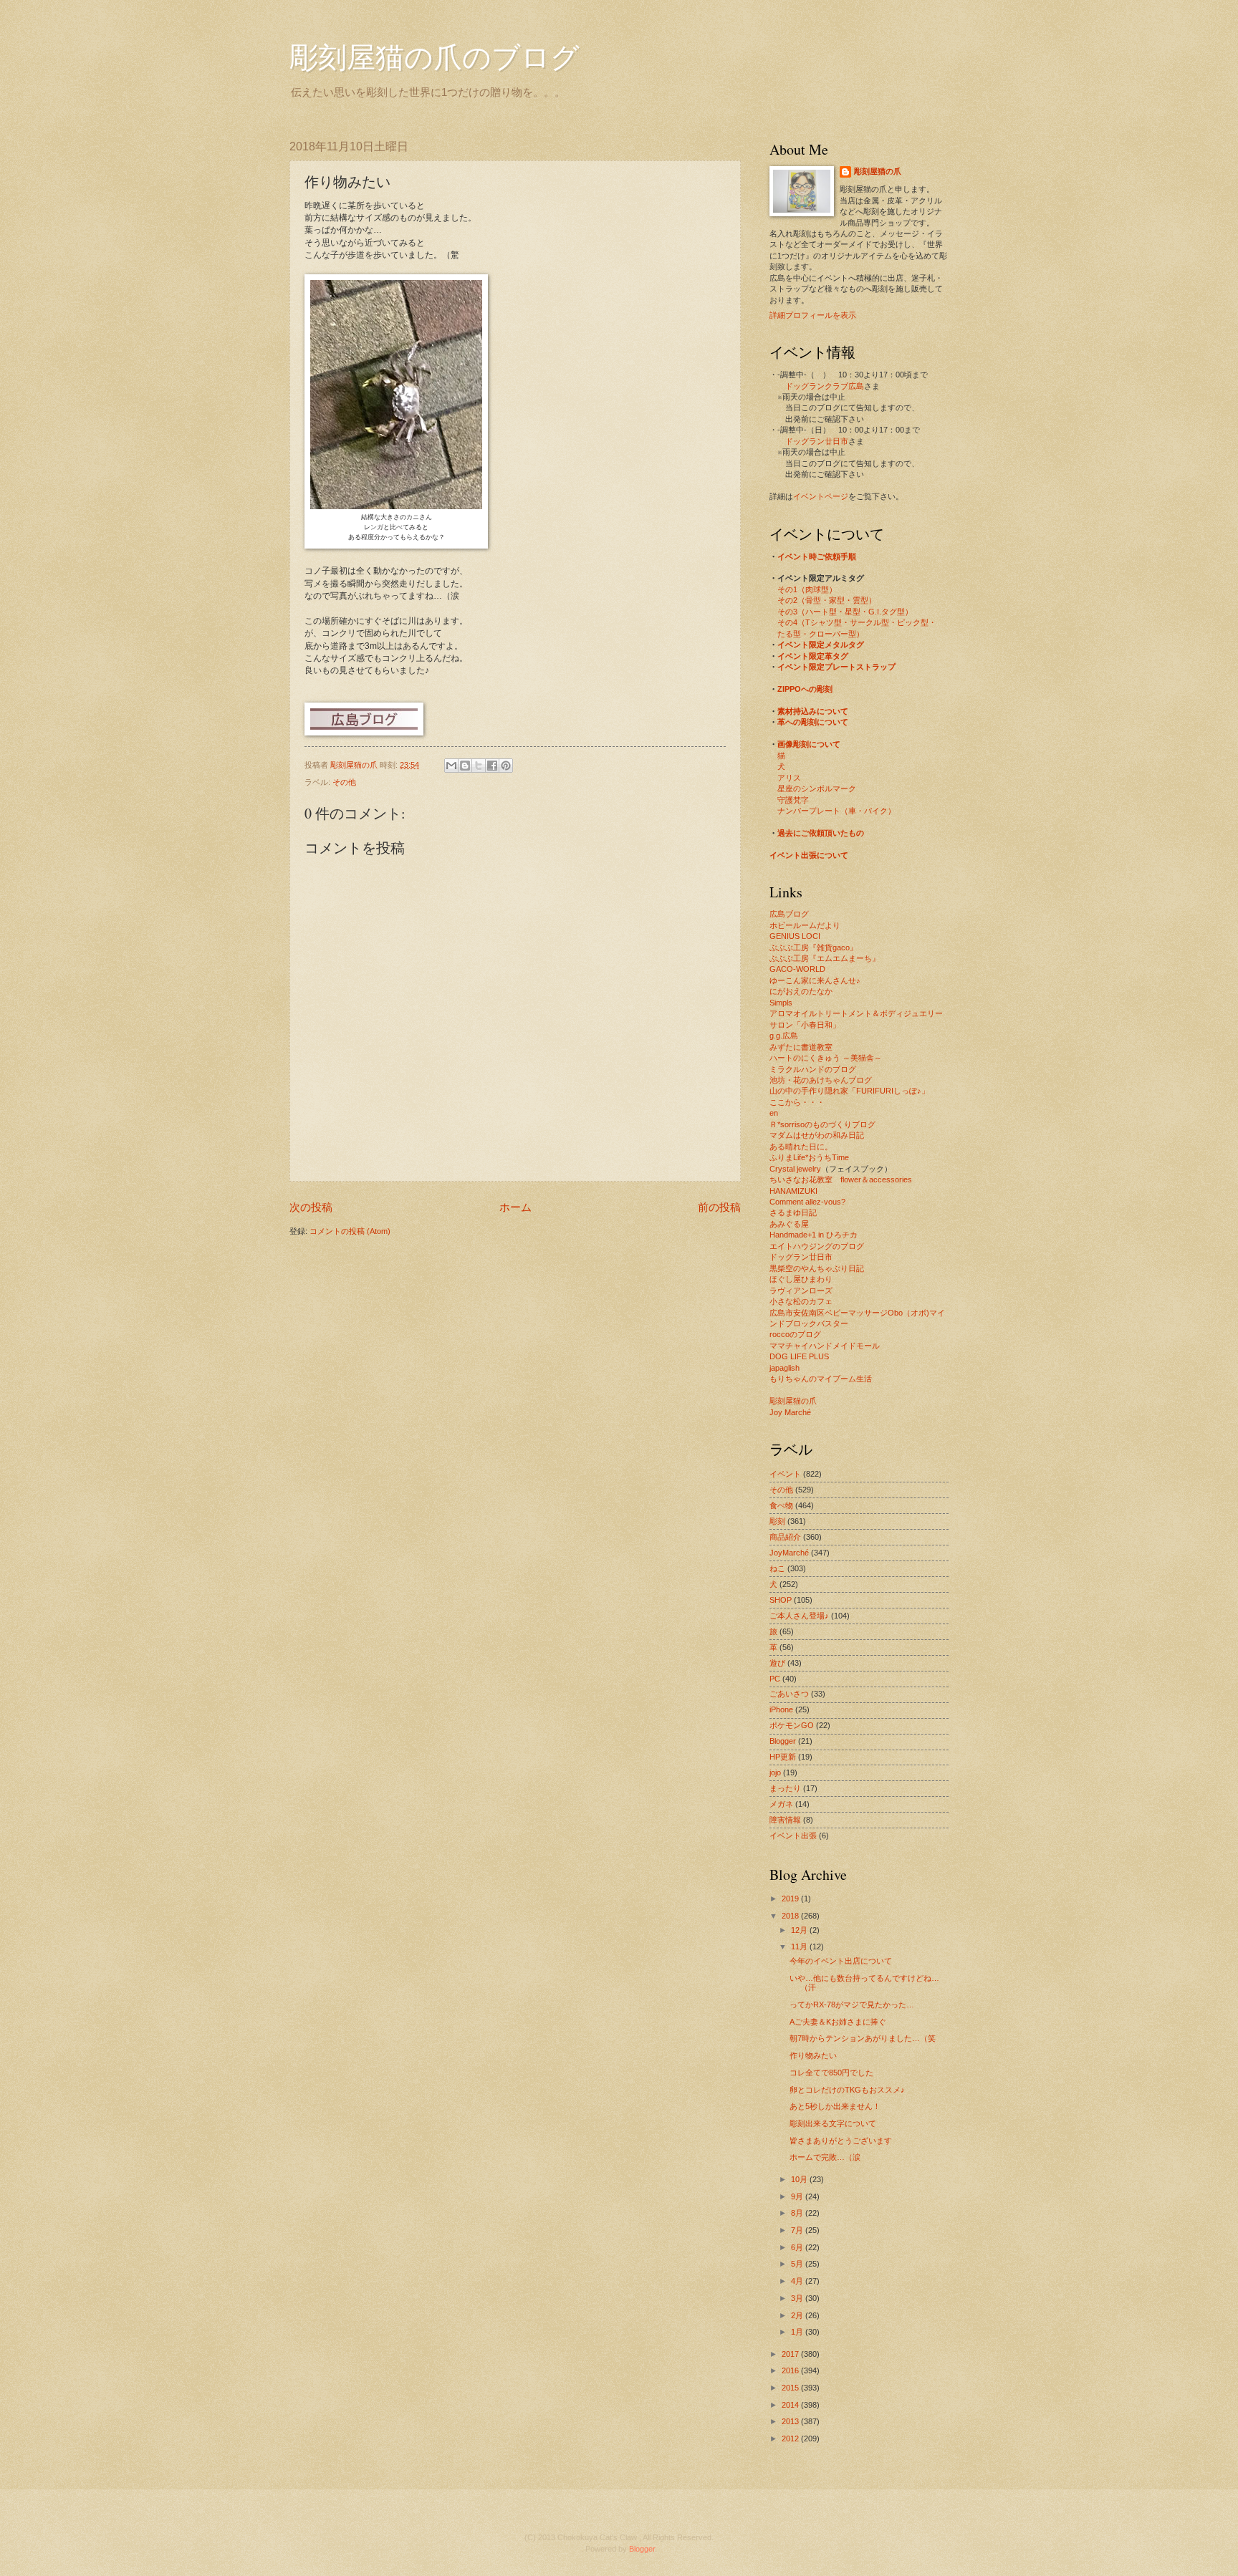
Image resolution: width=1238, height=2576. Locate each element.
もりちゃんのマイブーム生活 (821, 1379)
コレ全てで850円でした (831, 2073)
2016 (791, 2370)
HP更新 (783, 1757)
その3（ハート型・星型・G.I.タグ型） (845, 612)
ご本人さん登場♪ (799, 1616)
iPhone (781, 1709)
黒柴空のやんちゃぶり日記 (817, 1268)
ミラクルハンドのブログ (813, 1069)
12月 (800, 1930)
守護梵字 (793, 800)
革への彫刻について (813, 722)
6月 (798, 2247)
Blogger (783, 1741)
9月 (798, 2196)
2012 (791, 2438)
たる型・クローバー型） (821, 634)
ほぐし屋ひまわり (801, 1279)
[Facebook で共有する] (492, 766)
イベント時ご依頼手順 (817, 556)
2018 (791, 1916)
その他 (344, 782)
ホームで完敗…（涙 (825, 2157)
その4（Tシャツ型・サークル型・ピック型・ (857, 622)
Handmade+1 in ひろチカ (814, 1235)
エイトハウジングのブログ (817, 1246)
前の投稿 (719, 1207)
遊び (777, 1663)
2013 (791, 2421)
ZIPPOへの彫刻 (805, 689)
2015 (791, 2388)
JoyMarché (789, 1553)
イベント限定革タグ (813, 656)
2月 (798, 2315)
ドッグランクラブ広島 (825, 386)
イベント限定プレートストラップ (836, 667)
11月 (800, 1947)
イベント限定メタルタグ (821, 645)
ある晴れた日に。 (801, 1147)
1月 (798, 2332)
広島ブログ (789, 914)
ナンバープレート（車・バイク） (836, 811)
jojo (775, 1772)
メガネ (781, 1804)
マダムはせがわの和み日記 (817, 1135)
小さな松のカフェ (801, 1301)
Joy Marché (790, 1412)
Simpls (781, 1003)
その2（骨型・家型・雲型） (827, 600)
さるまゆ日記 (793, 1212)
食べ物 (781, 1505)
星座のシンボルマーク (817, 788)
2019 (791, 1899)
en (774, 1113)
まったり (785, 1788)
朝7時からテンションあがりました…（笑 (863, 2038)
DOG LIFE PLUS (799, 1356)
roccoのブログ (795, 1334)
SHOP (781, 1600)
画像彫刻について (809, 744)
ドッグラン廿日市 (817, 441)
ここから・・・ (797, 1102)
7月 (798, 2230)
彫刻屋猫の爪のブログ (435, 56)
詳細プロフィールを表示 (813, 315)
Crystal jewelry (795, 1169)
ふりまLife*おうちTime (809, 1157)
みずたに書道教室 (801, 1047)
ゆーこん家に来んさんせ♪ (815, 980)
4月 (798, 2281)
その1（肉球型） (807, 589)
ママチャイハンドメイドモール (825, 1346)
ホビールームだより (805, 925)
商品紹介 (785, 1537)
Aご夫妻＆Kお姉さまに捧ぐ (838, 2022)
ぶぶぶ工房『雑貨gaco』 (814, 947)
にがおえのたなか (801, 991)
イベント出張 (793, 1835)
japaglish (784, 1368)
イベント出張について (809, 855)
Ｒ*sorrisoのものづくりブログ (822, 1124)
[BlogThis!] (465, 766)
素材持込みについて (813, 711)
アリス (789, 778)
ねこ (777, 1568)
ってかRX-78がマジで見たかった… (852, 2005)
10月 (800, 2179)
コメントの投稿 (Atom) (350, 1231)
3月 (798, 2298)
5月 (798, 2264)
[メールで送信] (451, 766)
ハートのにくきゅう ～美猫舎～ (826, 1058)
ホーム (515, 1207)
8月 (798, 2213)
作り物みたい (813, 2055)
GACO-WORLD (797, 969)
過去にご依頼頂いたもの (821, 833)
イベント (785, 1474)
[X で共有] (479, 766)
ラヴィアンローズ (801, 1291)
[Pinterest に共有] (506, 766)
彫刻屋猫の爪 (355, 765)
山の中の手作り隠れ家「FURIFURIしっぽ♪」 (849, 1091)
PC (775, 1679)
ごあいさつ (789, 1694)
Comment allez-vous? (807, 1202)
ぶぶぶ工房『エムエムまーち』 (825, 958)
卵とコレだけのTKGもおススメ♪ (847, 2090)
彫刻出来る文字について (833, 2123)
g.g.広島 (784, 1036)
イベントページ (821, 496)
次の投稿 (311, 1207)
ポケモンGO (792, 1725)
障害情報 (785, 1820)
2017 (791, 2354)
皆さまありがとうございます (841, 2141)
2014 (791, 2405)
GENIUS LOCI (795, 936)
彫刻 (777, 1521)
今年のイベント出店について (841, 1961)
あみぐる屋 (789, 1224)
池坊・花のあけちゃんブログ (821, 1080)
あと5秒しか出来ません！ (835, 2106)
